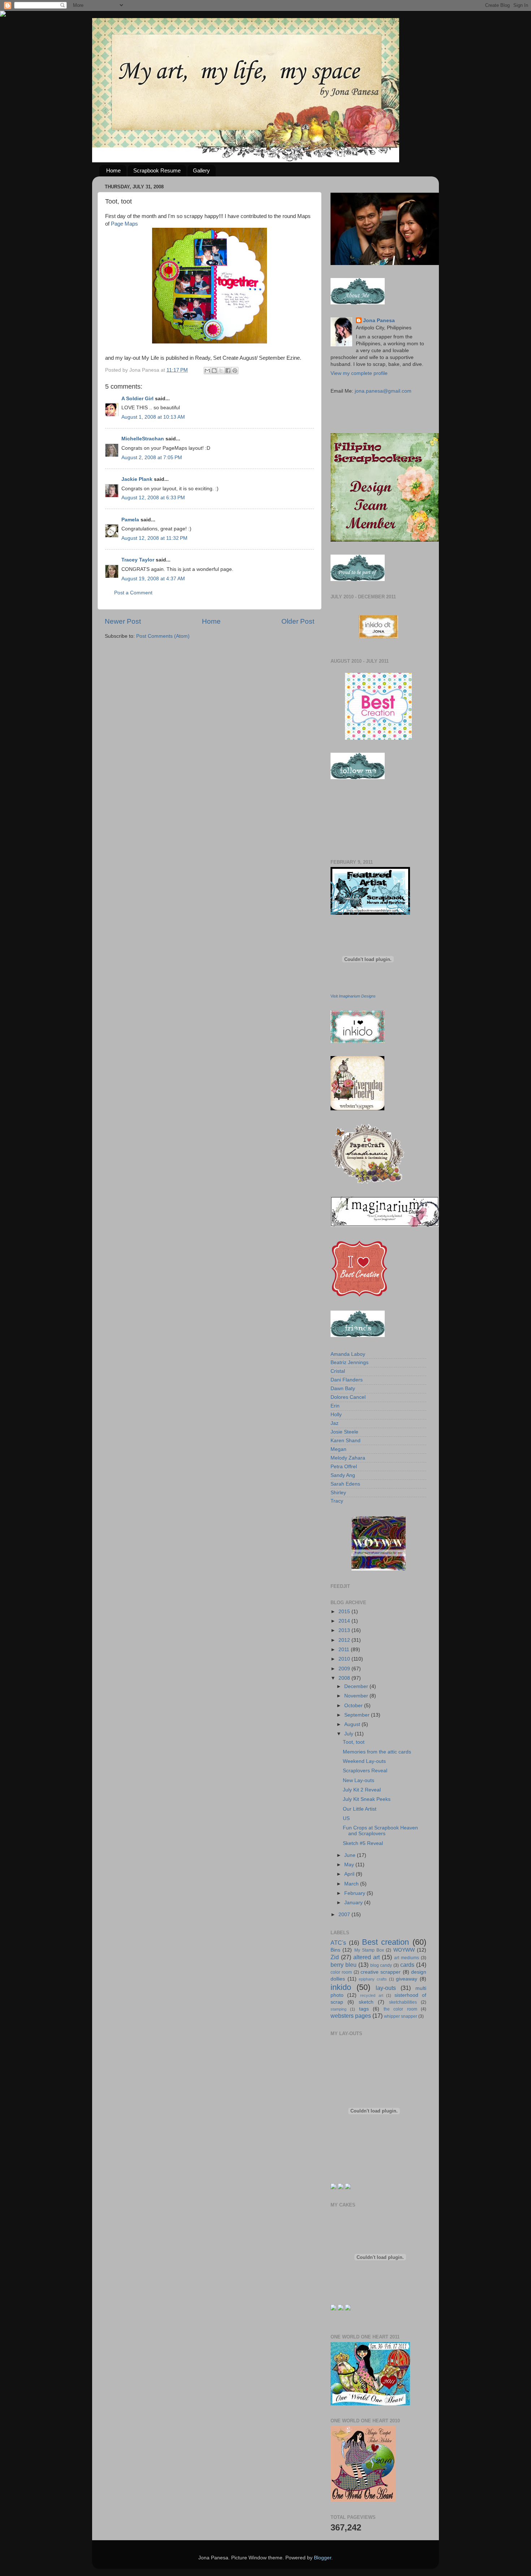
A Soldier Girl (137, 399)
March (352, 1884)
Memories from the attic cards (377, 1752)
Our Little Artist (360, 1809)
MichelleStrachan (143, 439)
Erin (335, 1406)
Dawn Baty (343, 1389)
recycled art (372, 1995)
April (350, 1874)
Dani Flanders (347, 1380)
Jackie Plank (137, 479)
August (353, 1724)
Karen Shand (346, 1441)
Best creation (386, 1942)
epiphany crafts (373, 1979)
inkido (341, 1987)
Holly (336, 1415)
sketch (366, 2002)
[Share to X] (221, 371)
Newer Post (123, 621)
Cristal (338, 1371)
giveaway (407, 1979)
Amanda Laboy (348, 1354)
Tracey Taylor (138, 560)
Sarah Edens (345, 1484)
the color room (400, 2009)
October (354, 1706)
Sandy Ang (343, 1475)
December (357, 1686)
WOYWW (404, 1950)
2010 (345, 1659)
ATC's (338, 1943)
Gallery (201, 170)
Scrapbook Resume (157, 170)
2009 (345, 1669)
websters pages (351, 2016)
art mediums (407, 1958)
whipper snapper (401, 2016)
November (357, 1696)
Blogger (323, 2558)
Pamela (130, 520)
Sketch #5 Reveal (363, 1843)
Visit (353, 996)
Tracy (337, 1501)
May (350, 1865)
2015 (345, 1612)
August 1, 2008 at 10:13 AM (153, 417)
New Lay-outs (359, 1780)
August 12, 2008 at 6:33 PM (153, 498)
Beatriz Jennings (349, 1362)
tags (364, 2009)
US (346, 1818)
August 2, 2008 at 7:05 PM (152, 458)
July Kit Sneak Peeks (367, 1799)
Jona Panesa (379, 321)
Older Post (298, 621)
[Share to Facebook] (228, 371)
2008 (345, 1678)
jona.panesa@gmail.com (383, 391)
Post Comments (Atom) (163, 636)
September (358, 1715)
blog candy (381, 1965)
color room (341, 1972)
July (349, 1734)
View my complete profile (359, 373)
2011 (345, 1650)
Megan (338, 1449)
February (355, 1893)
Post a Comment (133, 593)
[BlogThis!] (214, 371)
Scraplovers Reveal (365, 1771)
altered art (366, 1957)
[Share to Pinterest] (235, 371)
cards (407, 1965)
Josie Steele (344, 1432)
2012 (345, 1640)
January (354, 1903)
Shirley (338, 1493)
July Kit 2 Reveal (362, 1790)
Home (113, 170)
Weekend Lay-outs (364, 1761)
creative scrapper (381, 1972)
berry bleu (344, 1965)
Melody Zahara (348, 1458)
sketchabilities (403, 2002)
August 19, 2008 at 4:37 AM (153, 579)
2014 (345, 1621)
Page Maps (124, 224)
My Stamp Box (369, 1950)
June (351, 1855)
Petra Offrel (344, 1467)
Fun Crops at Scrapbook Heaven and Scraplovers (380, 1831)
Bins (335, 1950)
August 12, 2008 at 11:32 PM (154, 538)
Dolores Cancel (348, 1397)
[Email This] (207, 371)
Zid (335, 1957)
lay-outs (386, 1988)
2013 (345, 1630)
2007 (345, 1915)
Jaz (334, 1423)
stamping (338, 2009)
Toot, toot (354, 1742)
